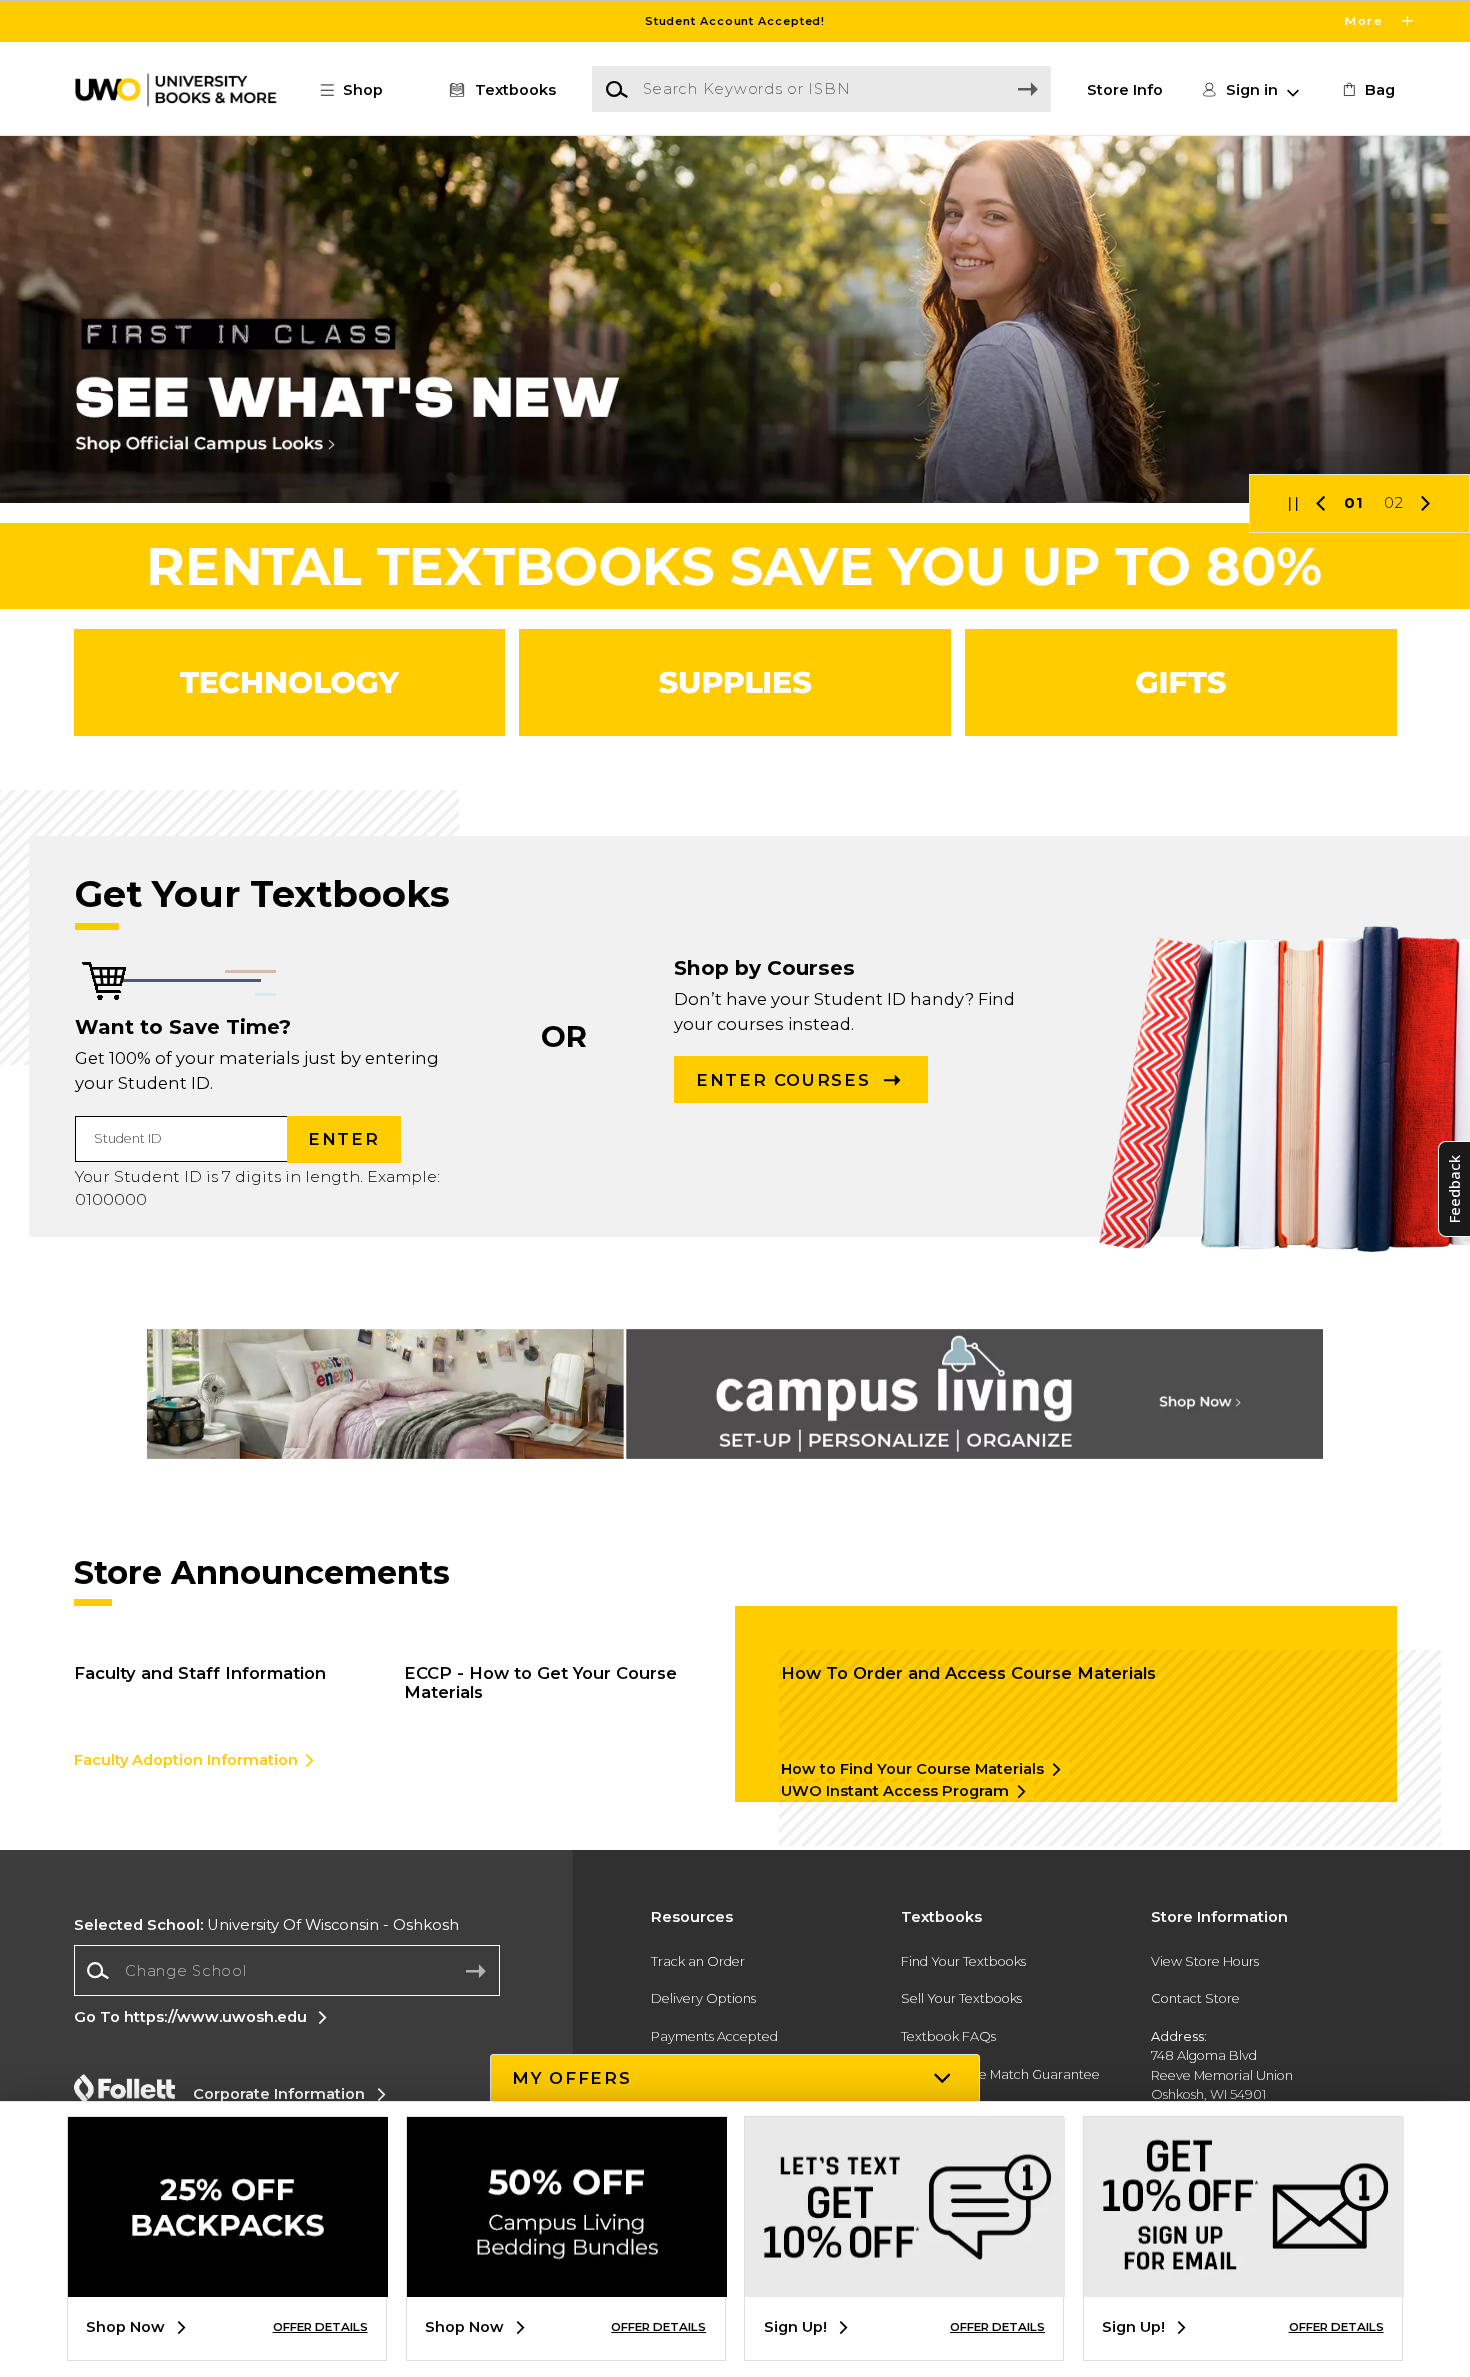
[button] (735, 21)
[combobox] (287, 1970)
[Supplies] (734, 683)
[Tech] (289, 683)
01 (1354, 503)
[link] (1367, 90)
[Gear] (1180, 683)
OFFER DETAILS (320, 2327)
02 (1394, 503)
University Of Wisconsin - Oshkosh (266, 1925)
